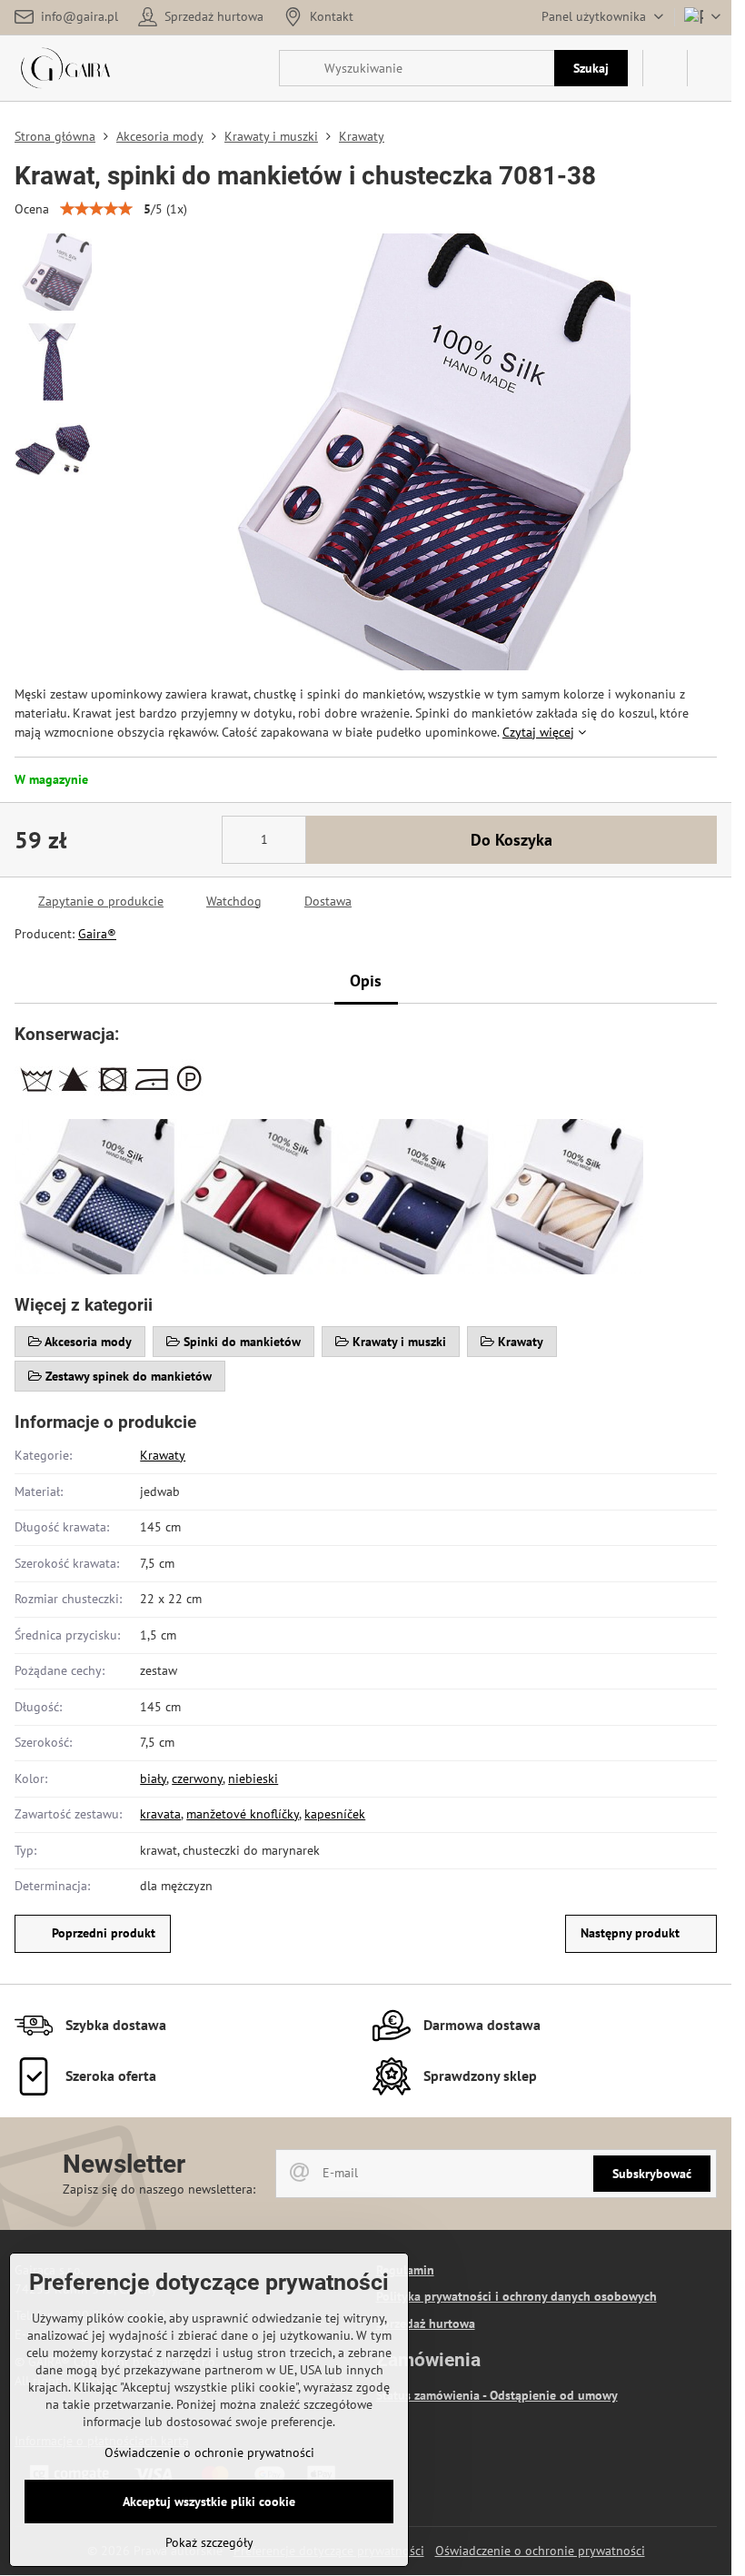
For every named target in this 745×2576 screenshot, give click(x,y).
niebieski (253, 1778)
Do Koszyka (512, 840)
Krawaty (163, 1455)
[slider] (96, 209)
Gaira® (97, 934)
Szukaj (591, 68)
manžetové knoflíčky (243, 1814)
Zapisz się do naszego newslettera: (159, 2189)
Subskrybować (652, 2174)
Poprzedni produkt (104, 1933)
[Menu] (710, 68)
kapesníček (335, 1814)
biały (153, 1778)
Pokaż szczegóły (209, 2542)
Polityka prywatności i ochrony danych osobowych (517, 2296)
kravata (160, 1814)
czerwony (197, 1778)
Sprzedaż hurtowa (426, 2323)
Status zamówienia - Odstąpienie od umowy (497, 2395)
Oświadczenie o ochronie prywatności (540, 2551)
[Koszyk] (665, 68)
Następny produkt (630, 1933)
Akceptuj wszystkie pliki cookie (209, 2502)
